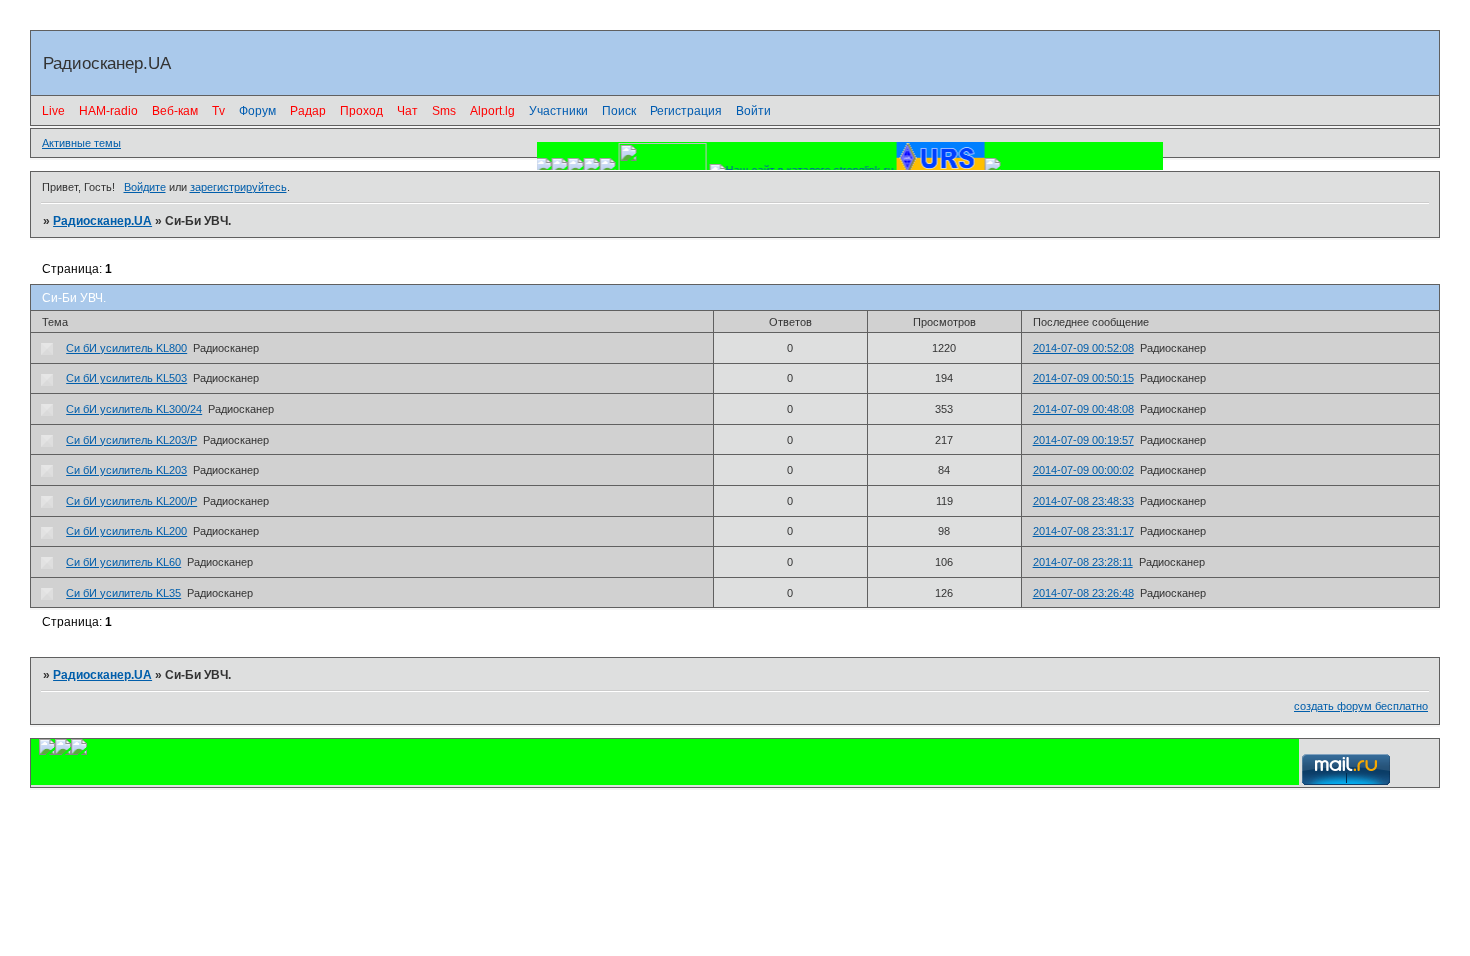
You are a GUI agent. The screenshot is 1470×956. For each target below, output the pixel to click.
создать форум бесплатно (1361, 706)
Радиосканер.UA (102, 221)
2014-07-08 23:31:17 (1083, 531)
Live (53, 111)
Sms (444, 111)
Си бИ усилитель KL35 (123, 593)
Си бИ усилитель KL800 (126, 348)
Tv (218, 111)
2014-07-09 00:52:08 (1083, 348)
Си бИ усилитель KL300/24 (134, 409)
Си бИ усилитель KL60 (123, 562)
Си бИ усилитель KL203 (126, 470)
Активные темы (81, 143)
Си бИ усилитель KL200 (126, 531)
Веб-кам (175, 111)
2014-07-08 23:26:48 (1083, 593)
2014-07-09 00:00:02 (1083, 470)
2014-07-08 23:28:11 (1083, 562)
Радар (308, 111)
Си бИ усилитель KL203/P (131, 440)
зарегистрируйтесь (238, 187)
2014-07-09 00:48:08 (1083, 409)
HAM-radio (108, 111)
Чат (407, 111)
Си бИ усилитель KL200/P (131, 501)
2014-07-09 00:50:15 (1083, 378)
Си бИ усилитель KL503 (126, 378)
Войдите (145, 187)
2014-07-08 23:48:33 (1083, 501)
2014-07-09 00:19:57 (1083, 440)
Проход (361, 111)
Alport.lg (492, 111)
